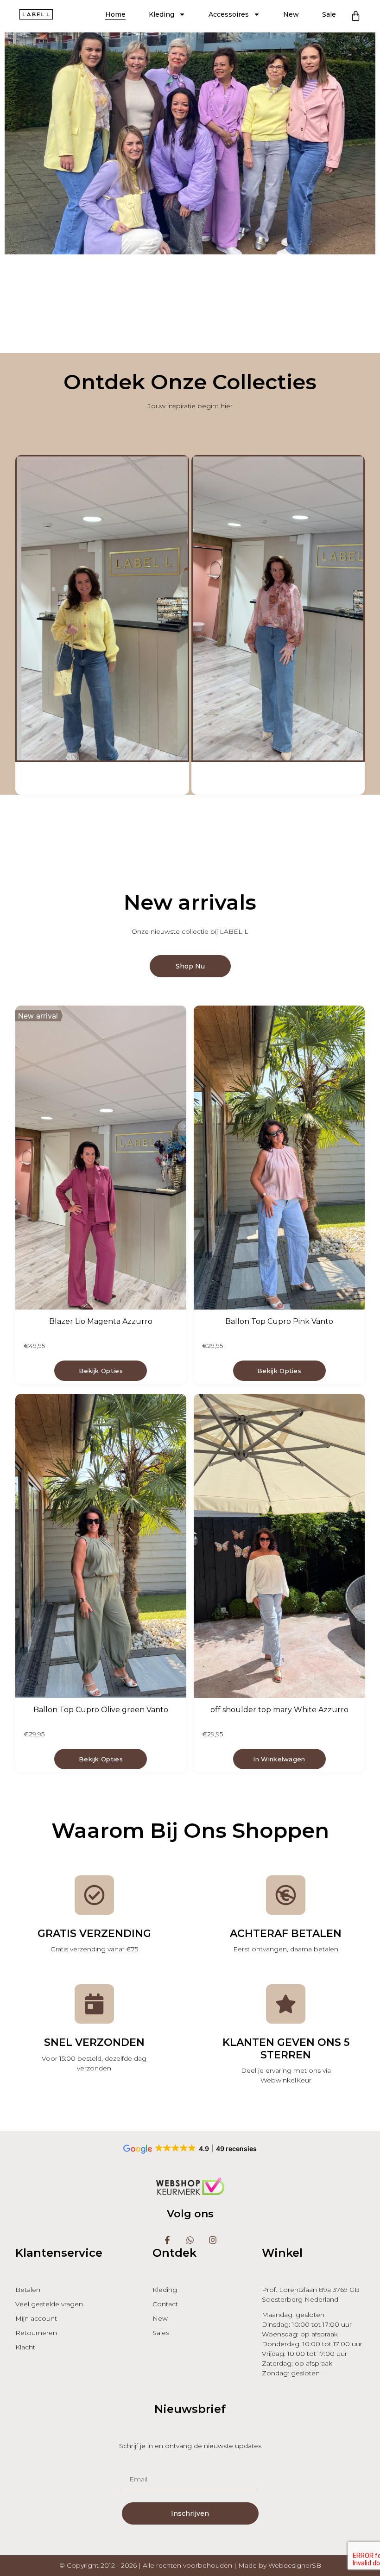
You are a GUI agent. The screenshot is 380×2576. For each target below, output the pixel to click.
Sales (161, 2333)
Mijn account (36, 2318)
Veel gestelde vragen (49, 2304)
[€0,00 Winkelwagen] (356, 16)
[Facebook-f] (168, 2240)
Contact (165, 2304)
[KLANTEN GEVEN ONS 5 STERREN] (286, 2004)
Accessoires (229, 14)
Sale (329, 14)
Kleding (161, 14)
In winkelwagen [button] (279, 1759)
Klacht (25, 2347)
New (291, 14)
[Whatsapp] (190, 2240)
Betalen (28, 2290)
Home (115, 14)
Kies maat (101, 1371)
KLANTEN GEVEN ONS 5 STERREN (286, 2048)
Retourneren (36, 2333)
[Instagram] (212, 2240)
